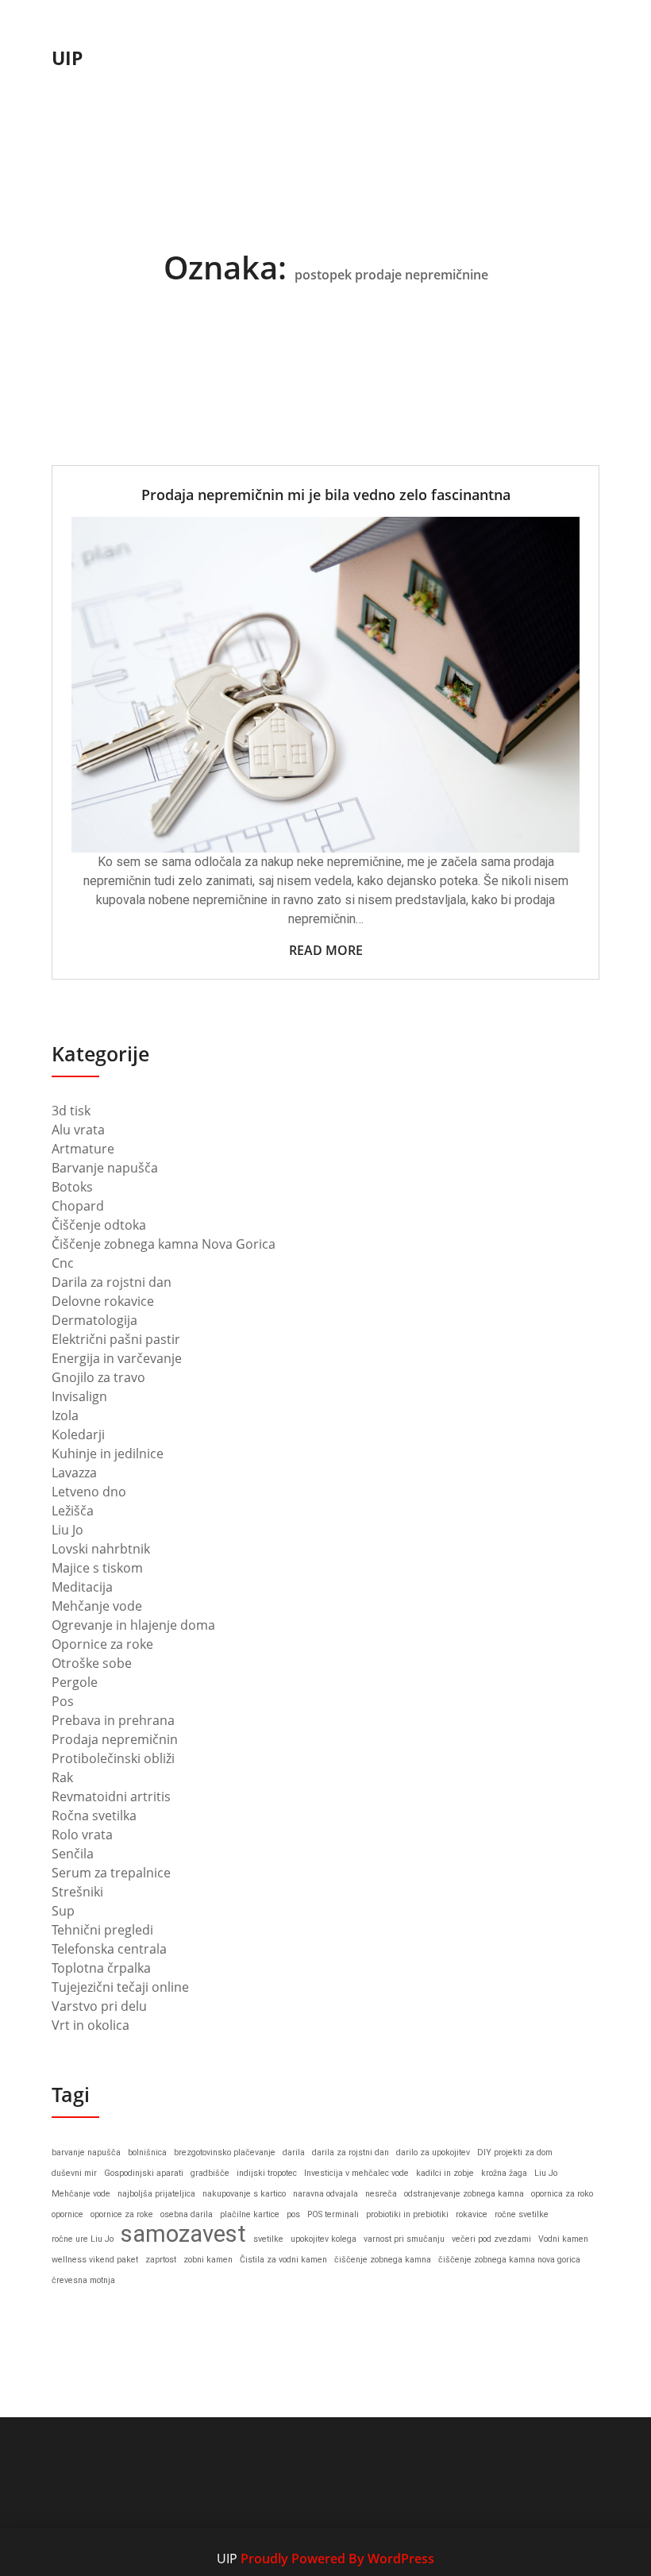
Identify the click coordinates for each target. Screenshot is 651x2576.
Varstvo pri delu (99, 2006)
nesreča (381, 2194)
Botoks (72, 1187)
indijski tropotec (267, 2173)
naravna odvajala (325, 2194)
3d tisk (71, 1111)
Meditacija (82, 1587)
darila (294, 2152)
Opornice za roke (102, 1644)
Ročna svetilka (94, 1816)
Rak (62, 1777)
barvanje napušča (86, 2152)
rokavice (472, 2214)
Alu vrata (78, 1130)
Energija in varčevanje (117, 1358)
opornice (67, 2214)
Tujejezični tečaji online (120, 1987)
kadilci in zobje (445, 2173)
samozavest (183, 2234)
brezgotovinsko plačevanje (225, 2152)
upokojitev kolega (324, 2239)
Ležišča (73, 1511)
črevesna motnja (83, 2280)
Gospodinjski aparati (144, 2173)
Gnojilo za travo (98, 1377)
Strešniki (77, 1892)
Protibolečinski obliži (113, 1758)
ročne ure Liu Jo (83, 2239)
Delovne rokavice (103, 1301)
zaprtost (161, 2260)
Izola (65, 1415)
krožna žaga (504, 2173)
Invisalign (79, 1396)
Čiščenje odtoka (99, 1225)
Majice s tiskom (97, 1568)
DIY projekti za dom (515, 2152)
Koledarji (78, 1434)
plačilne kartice (250, 2214)
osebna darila (187, 2214)
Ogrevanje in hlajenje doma (133, 1625)
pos (293, 2214)
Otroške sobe (92, 1663)
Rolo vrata (82, 1835)
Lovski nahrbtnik (101, 1549)
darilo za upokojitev (433, 2152)
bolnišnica (147, 2152)
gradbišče (210, 2173)
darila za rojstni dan (351, 2152)
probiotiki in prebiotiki (407, 2214)
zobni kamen (208, 2260)
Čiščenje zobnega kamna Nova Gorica (164, 1244)
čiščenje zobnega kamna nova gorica (509, 2260)
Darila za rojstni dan (112, 1282)
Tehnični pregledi (102, 1930)
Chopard (78, 1206)
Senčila (73, 1854)
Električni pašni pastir (116, 1339)
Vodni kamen (563, 2239)
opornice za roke (122, 2214)
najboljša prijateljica (156, 2194)
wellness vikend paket (95, 2260)
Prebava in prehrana (113, 1720)
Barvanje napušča (105, 1168)
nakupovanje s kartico (244, 2194)
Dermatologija (94, 1320)
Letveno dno (89, 1492)
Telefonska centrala (109, 1949)
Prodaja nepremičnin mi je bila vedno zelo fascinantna (326, 495)
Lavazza (74, 1473)
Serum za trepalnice (111, 1873)
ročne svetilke (522, 2214)
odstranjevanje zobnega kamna (464, 2194)
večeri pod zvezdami (491, 2239)
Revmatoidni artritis (111, 1796)
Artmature (83, 1149)
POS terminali (333, 2214)
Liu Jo (67, 1530)
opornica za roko (562, 2194)
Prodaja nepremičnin (115, 1739)
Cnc (63, 1263)
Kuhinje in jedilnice (108, 1454)
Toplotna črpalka (101, 1968)
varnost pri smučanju (404, 2239)
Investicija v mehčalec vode (356, 2173)
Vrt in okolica (91, 2025)
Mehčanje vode (97, 1606)
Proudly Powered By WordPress (337, 2559)
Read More (326, 950)
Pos (63, 1701)
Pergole (75, 1682)
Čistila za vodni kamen (283, 2260)
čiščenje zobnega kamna (383, 2260)
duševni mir (74, 2173)
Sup (63, 1911)
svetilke (268, 2239)
